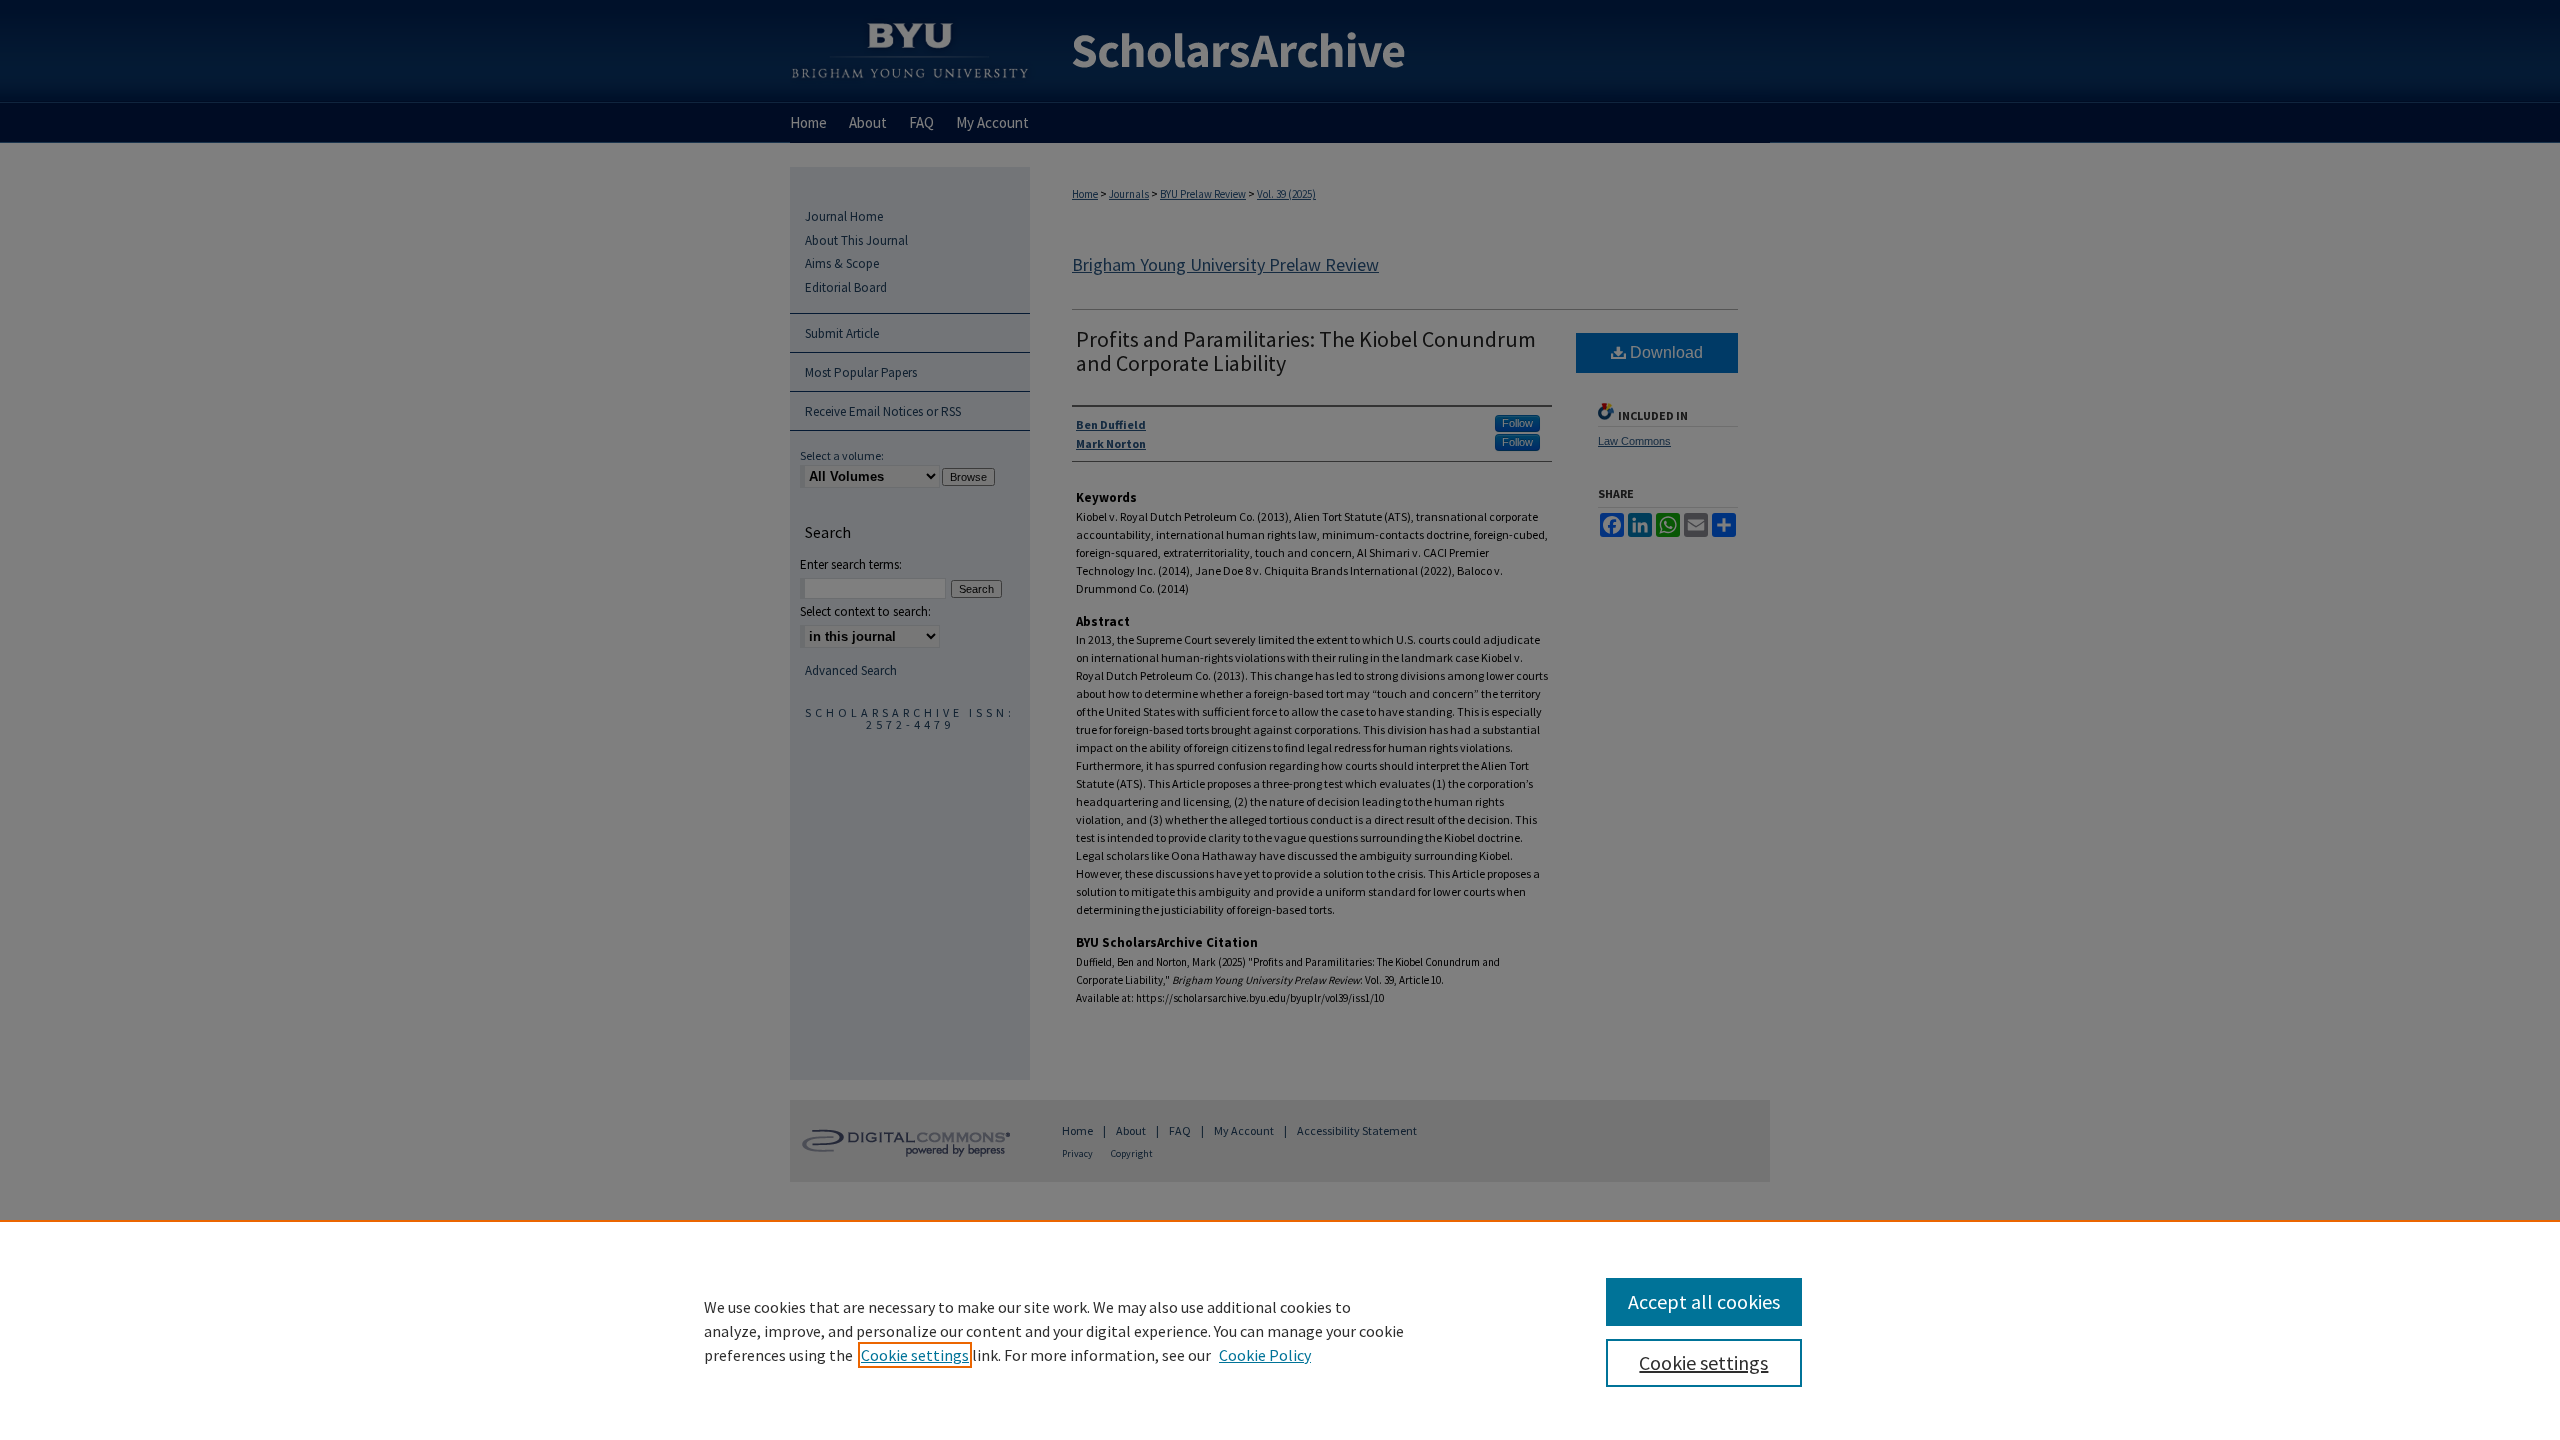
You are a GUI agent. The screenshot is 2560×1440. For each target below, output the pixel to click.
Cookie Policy (1265, 1355)
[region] (1280, 1330)
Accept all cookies (1704, 1301)
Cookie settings (915, 1355)
